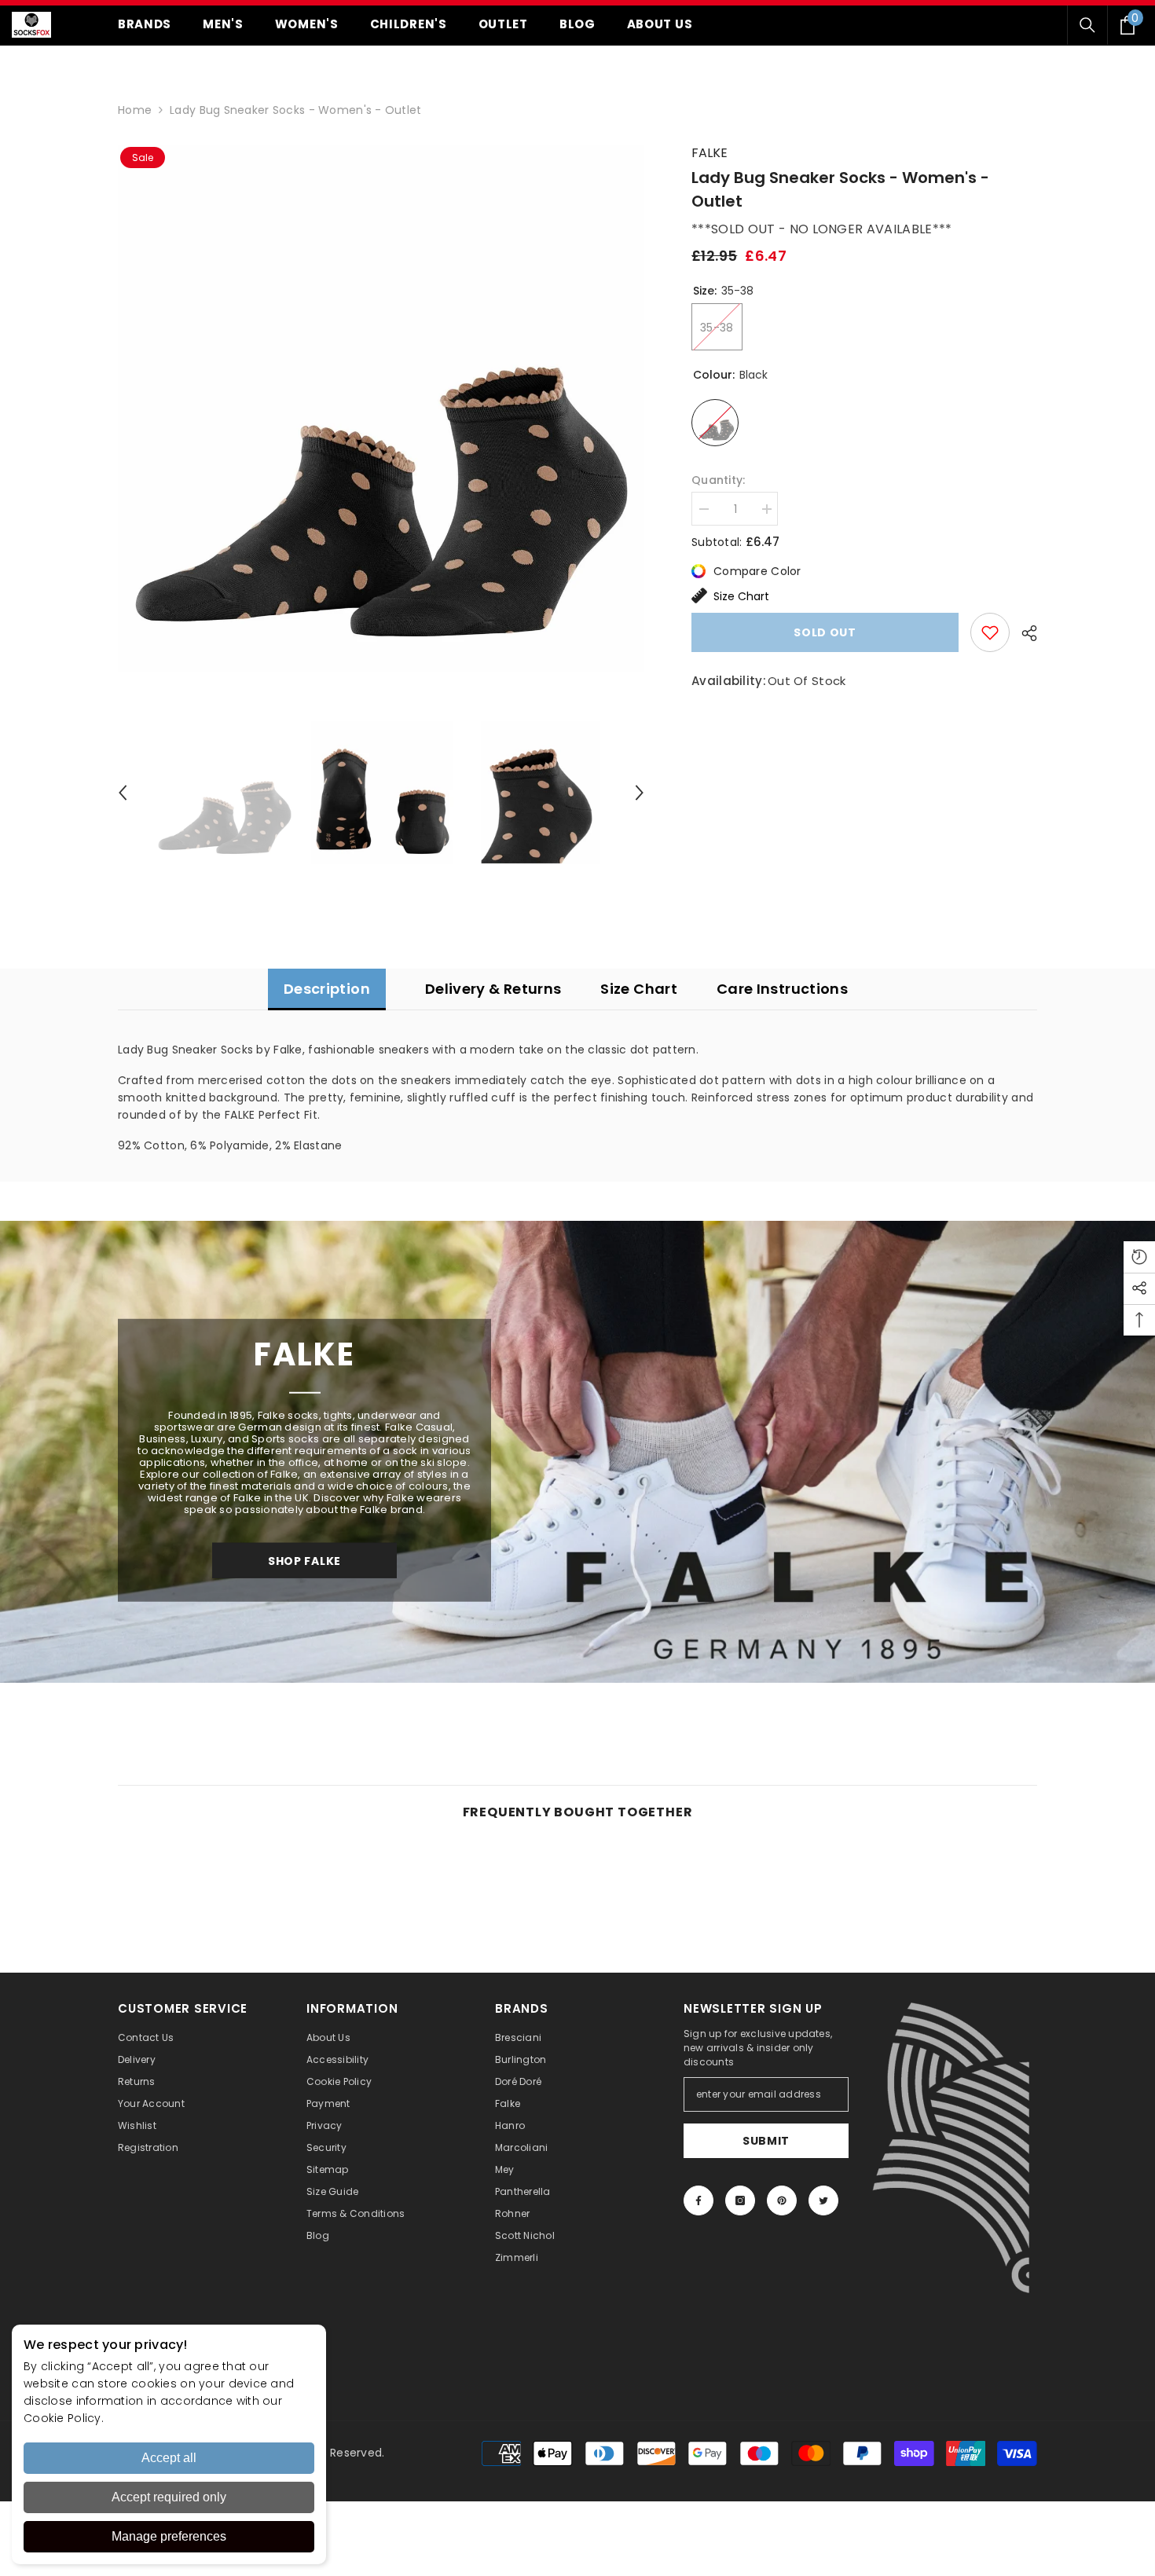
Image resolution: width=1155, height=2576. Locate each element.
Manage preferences (169, 2536)
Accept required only (169, 2497)
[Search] (1087, 25)
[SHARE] (1023, 633)
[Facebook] (698, 2200)
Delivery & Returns (493, 989)
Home (135, 110)
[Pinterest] (782, 2200)
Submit (766, 2141)
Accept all (169, 2458)
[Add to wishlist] (990, 632)
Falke (709, 153)
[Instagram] (740, 2200)
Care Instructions (782, 989)
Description (327, 989)
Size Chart (741, 596)
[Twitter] (823, 2200)
